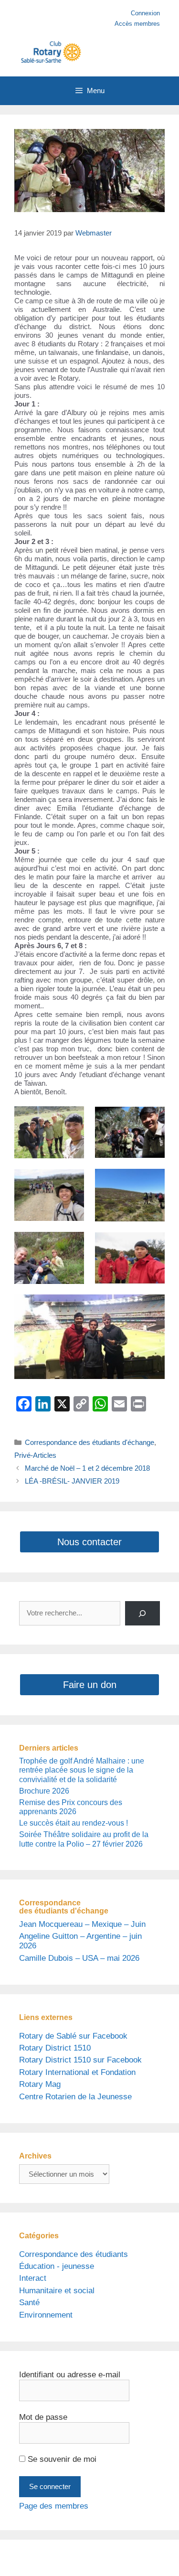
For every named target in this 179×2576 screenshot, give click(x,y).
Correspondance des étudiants (74, 2254)
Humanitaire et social (57, 2291)
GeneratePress (98, 2562)
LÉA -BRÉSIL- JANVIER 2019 (72, 1481)
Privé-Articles (35, 1455)
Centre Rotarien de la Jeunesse (75, 2097)
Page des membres (54, 2506)
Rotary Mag (40, 2084)
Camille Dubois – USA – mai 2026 (79, 1958)
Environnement (46, 2315)
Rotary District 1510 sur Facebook (80, 2060)
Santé (29, 2303)
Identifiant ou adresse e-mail (70, 2375)
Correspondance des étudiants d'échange (89, 1442)
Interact (33, 2278)
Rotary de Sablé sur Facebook (73, 2036)
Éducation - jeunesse (57, 2266)
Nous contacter (89, 1542)
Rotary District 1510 (55, 2048)
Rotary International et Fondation (77, 2072)
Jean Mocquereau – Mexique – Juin (82, 1924)
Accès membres (137, 24)
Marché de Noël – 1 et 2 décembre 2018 (87, 1468)
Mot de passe (43, 2417)
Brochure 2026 (44, 1791)
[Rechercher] (142, 1613)
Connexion (145, 13)
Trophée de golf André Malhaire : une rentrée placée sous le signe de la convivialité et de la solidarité (82, 1770)
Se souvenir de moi (61, 2459)
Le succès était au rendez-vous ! (74, 1823)
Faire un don (90, 1685)
